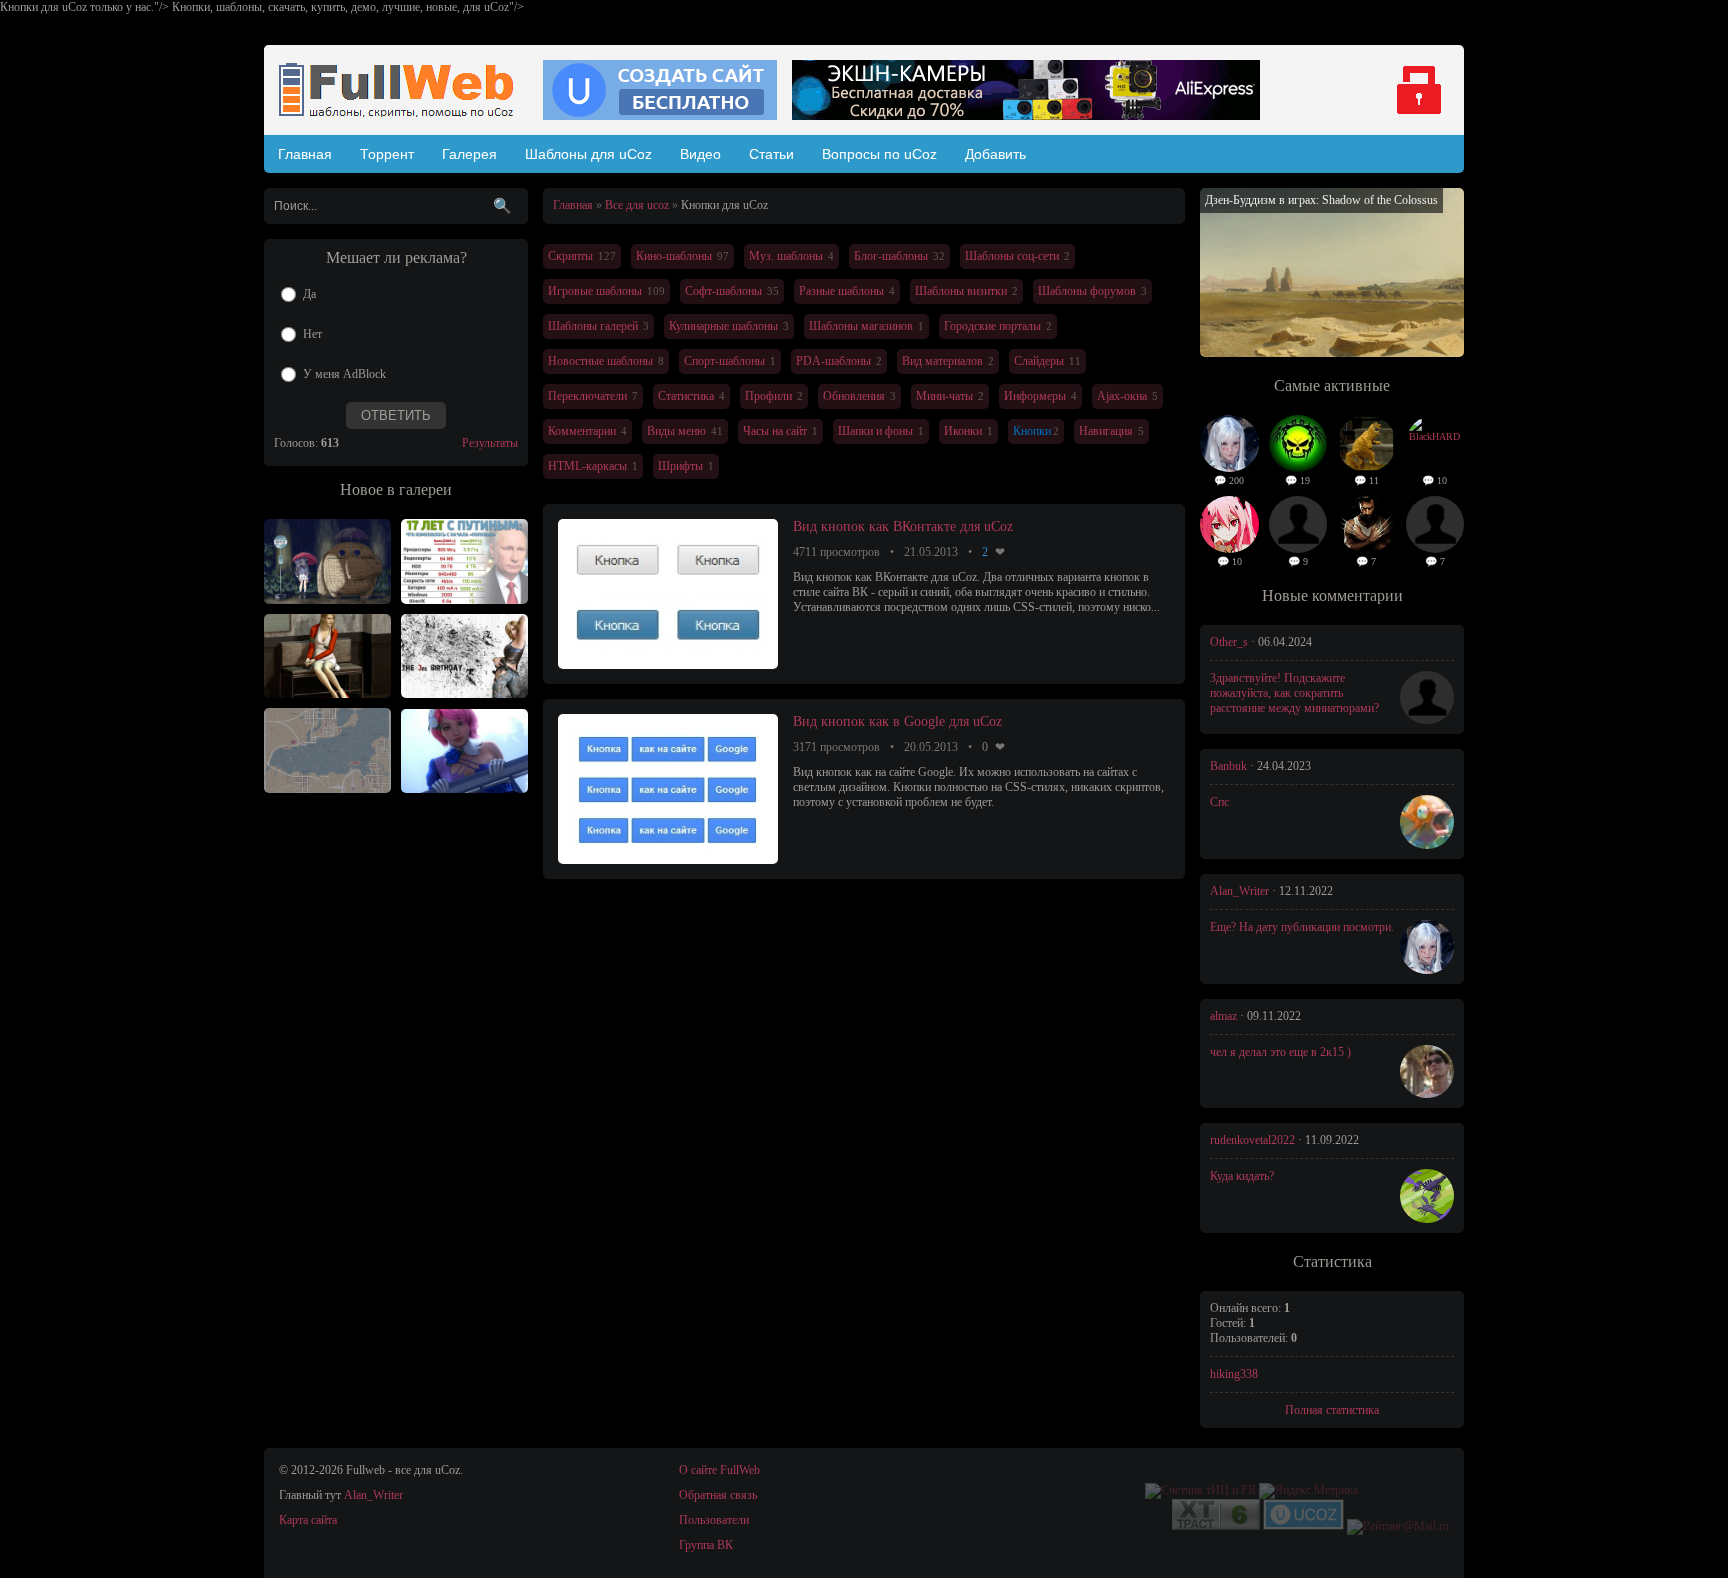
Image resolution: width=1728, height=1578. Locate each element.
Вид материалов (942, 361)
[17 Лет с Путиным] (464, 561)
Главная (305, 154)
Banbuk (1228, 766)
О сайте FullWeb (719, 1470)
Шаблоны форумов (1087, 291)
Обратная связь (718, 1495)
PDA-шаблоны (833, 361)
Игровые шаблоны (595, 291)
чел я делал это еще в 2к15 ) (1280, 1052)
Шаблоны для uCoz (588, 154)
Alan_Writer (1239, 891)
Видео (700, 154)
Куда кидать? (1242, 1176)
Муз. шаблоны (786, 256)
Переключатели (587, 396)
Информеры (1035, 396)
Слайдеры (1039, 361)
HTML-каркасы (587, 466)
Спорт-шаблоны (724, 361)
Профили (768, 396)
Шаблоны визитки (961, 291)
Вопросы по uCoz (879, 154)
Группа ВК (706, 1545)
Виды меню (676, 431)
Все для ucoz (637, 205)
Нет (312, 334)
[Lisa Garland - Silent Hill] (327, 656)
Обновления (854, 396)
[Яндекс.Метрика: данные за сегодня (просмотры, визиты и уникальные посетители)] (1308, 1491)
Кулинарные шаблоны (723, 326)
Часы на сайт (775, 431)
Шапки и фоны (875, 431)
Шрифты (680, 466)
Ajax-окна (1122, 396)
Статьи (771, 154)
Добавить (995, 154)
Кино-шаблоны (674, 256)
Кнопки (1032, 431)
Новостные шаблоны (600, 361)
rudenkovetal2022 (1252, 1140)
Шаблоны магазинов (861, 326)
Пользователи (714, 1520)
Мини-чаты (944, 396)
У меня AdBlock (344, 374)
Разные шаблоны (841, 291)
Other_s (1229, 642)
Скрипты (570, 256)
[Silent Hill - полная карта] (327, 750)
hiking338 (1234, 1374)
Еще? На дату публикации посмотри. (1302, 927)
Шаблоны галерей (593, 326)
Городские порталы (992, 326)
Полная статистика (1332, 1410)
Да (309, 294)
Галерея (469, 154)
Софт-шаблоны (723, 291)
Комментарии (582, 431)
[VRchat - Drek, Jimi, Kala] (327, 561)
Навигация (1106, 431)
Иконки (963, 431)
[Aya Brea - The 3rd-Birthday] (464, 656)
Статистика (686, 396)
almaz (1223, 1016)
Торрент (387, 154)
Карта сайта (308, 1520)
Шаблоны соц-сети (1012, 256)
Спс (1219, 802)
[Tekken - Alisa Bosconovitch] (464, 751)
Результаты (490, 443)
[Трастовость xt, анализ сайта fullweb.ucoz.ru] (1216, 1526)
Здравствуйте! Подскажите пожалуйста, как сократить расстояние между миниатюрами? (1294, 693)
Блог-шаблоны (891, 256)
